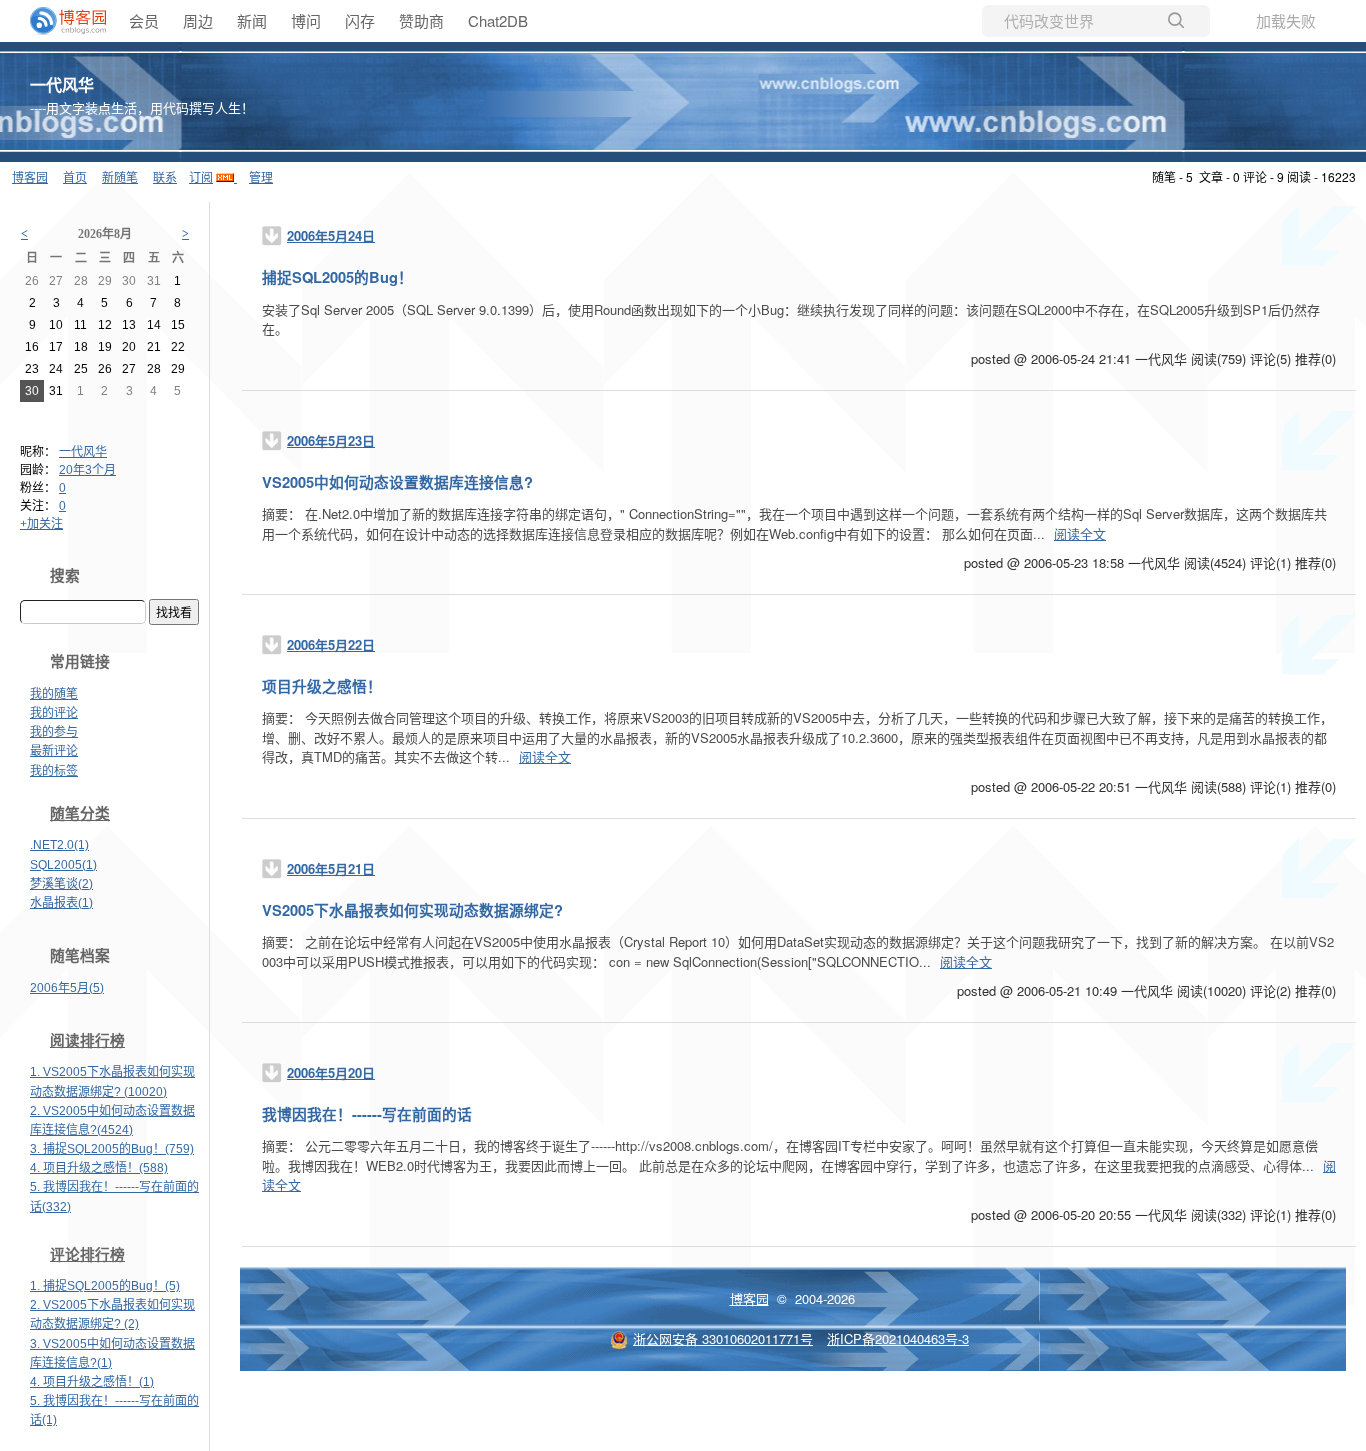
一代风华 (62, 84)
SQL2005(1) (63, 865)
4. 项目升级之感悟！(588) (99, 1168)
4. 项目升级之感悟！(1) (92, 1382)
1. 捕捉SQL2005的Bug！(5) (105, 1286)
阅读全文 (1080, 533)
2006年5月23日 (331, 440)
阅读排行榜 (87, 1041)
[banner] (60, 21)
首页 (75, 176)
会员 (144, 20)
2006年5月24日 (331, 235)
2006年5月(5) (67, 988)
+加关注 (41, 524)
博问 (306, 20)
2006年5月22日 (331, 644)
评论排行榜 (87, 1255)
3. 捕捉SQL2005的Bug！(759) (112, 1149)
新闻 (252, 20)
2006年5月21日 (331, 868)
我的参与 (54, 732)
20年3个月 (87, 470)
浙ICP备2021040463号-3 (898, 1338)
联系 (165, 176)
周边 (198, 20)
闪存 (360, 20)
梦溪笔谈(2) (61, 884)
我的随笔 (54, 694)
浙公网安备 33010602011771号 (723, 1338)
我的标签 (54, 771)
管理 (261, 176)
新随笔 (120, 176)
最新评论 (54, 751)
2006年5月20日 (331, 1072)
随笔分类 (80, 814)
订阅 (201, 176)
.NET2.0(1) (59, 845)
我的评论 (54, 713)
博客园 (30, 176)
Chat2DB (498, 20)
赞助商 (421, 20)
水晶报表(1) (61, 903)
